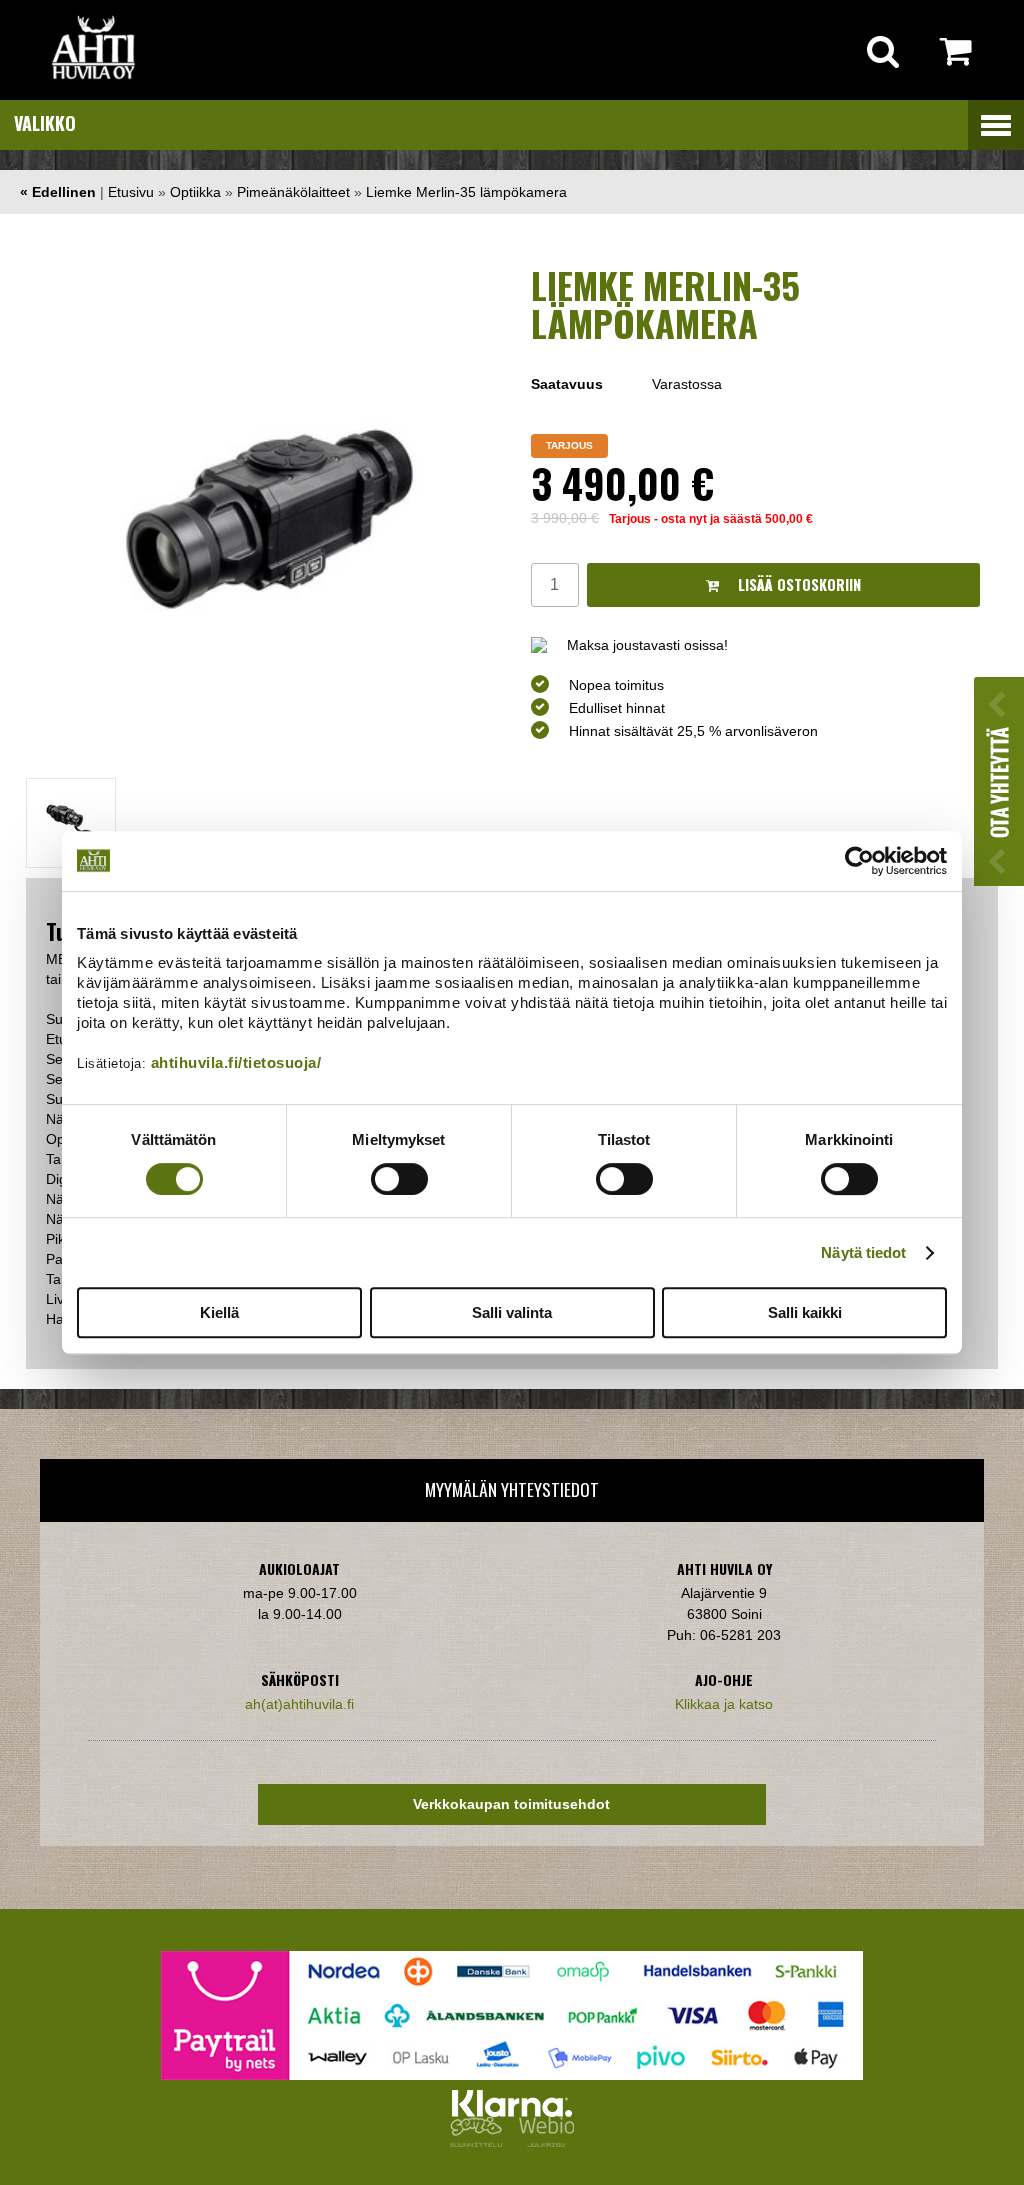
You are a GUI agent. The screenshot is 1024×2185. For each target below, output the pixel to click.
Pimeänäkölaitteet (293, 192)
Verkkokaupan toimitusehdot (511, 1804)
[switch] (399, 1179)
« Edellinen (58, 192)
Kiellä (219, 1312)
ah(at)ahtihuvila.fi (299, 1704)
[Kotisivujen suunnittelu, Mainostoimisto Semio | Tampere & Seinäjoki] (480, 2142)
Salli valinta (512, 1312)
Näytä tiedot (863, 1252)
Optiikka (195, 192)
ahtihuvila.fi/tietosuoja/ (236, 1062)
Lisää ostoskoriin (797, 584)
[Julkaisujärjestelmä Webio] (542, 2142)
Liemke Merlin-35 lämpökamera (466, 192)
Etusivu (131, 192)
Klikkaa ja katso (724, 1704)
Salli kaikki (805, 1312)
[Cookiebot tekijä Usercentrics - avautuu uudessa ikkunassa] (859, 861)
